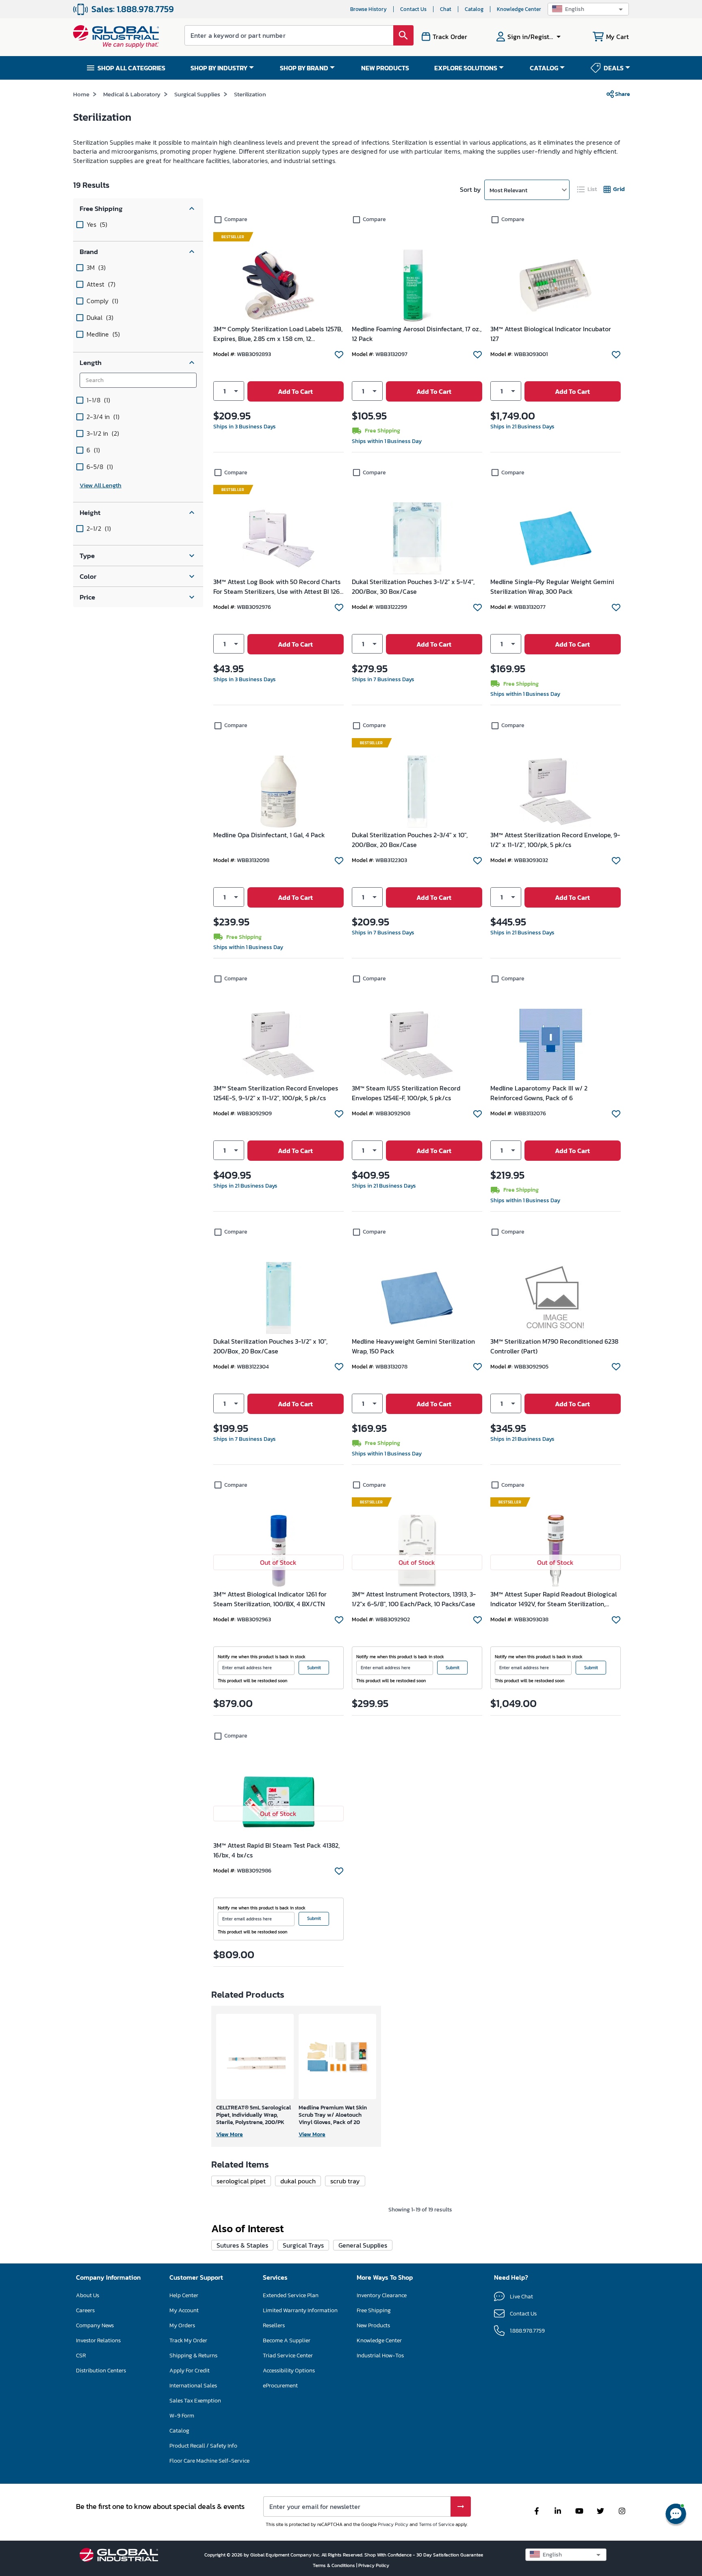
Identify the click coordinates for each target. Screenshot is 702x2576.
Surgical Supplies (197, 94)
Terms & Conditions (335, 2565)
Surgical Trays (303, 2245)
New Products (373, 2325)
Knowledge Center (519, 9)
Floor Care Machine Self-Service (209, 2461)
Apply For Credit (190, 2371)
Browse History (368, 9)
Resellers (274, 2325)
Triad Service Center (288, 2356)
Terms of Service (437, 2524)
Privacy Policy (393, 2524)
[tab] (587, 189)
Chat (446, 9)
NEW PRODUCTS (385, 68)
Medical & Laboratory (132, 94)
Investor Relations (98, 2340)
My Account (184, 2310)
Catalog (474, 9)
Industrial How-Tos (380, 2356)
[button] (588, 9)
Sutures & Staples (242, 2245)
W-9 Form (182, 2416)
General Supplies (363, 2245)
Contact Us (413, 9)
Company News (95, 2325)
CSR (81, 2356)
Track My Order (188, 2340)
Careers (85, 2310)
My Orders (182, 2325)
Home (81, 94)
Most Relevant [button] (508, 190)
